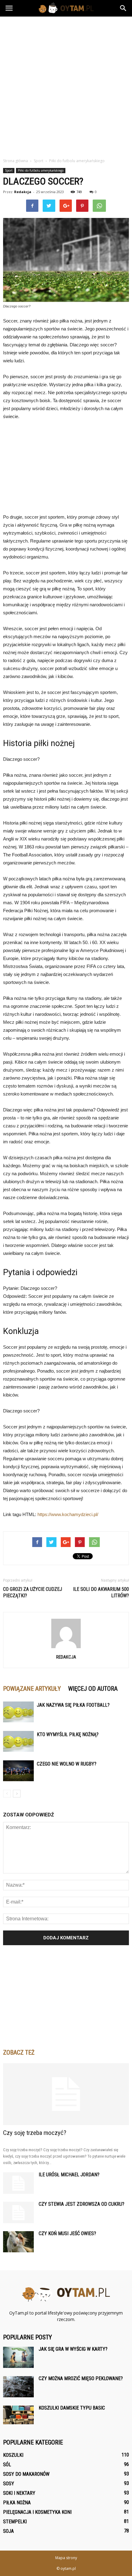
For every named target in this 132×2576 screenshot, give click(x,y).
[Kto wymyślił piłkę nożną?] (18, 1741)
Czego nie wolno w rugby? (67, 1764)
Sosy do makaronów (26, 2474)
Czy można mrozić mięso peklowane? (81, 2378)
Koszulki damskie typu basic (72, 2408)
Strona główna (16, 161)
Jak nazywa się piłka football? (73, 1705)
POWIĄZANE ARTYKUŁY (32, 1689)
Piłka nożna (17, 2503)
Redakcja (23, 192)
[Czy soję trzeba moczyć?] (66, 2094)
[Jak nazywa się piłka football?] (18, 1712)
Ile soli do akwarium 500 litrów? (101, 1592)
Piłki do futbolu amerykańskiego (41, 170)
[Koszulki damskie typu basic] (18, 2415)
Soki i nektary (19, 2493)
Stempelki (15, 2522)
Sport (9, 170)
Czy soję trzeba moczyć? (35, 2133)
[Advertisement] (66, 86)
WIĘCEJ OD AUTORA (93, 1689)
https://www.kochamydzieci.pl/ (68, 1514)
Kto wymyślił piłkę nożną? (68, 1734)
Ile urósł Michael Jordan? (69, 2175)
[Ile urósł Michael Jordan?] (18, 2183)
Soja (8, 2531)
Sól (7, 2465)
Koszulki (13, 2455)
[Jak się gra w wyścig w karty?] (18, 2357)
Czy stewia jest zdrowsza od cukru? (82, 2204)
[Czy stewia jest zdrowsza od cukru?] (18, 2212)
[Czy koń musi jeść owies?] (18, 2242)
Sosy (9, 2484)
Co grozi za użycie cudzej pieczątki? (33, 1592)
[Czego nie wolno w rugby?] (18, 1771)
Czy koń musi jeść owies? (67, 2233)
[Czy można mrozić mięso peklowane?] (18, 2387)
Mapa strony (66, 2558)
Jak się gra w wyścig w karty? (73, 2349)
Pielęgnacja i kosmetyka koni (37, 2512)
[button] (123, 8)
